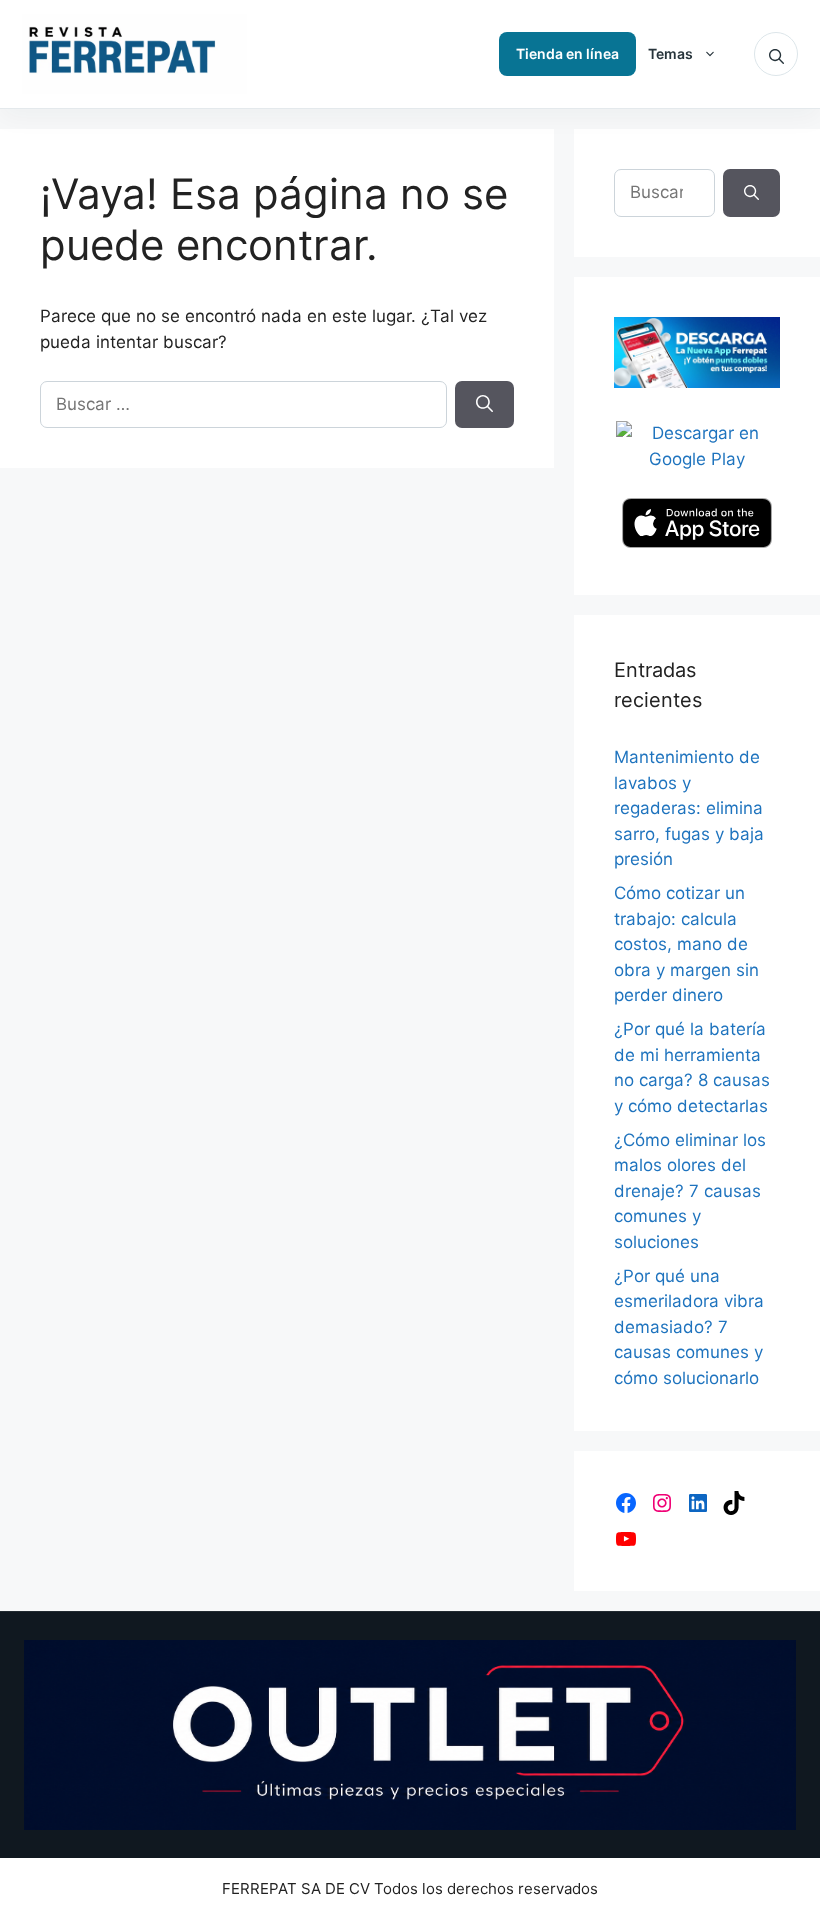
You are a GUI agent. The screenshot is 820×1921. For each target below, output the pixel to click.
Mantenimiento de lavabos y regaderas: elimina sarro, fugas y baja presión (689, 808)
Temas (670, 53)
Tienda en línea (567, 53)
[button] (776, 54)
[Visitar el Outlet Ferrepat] (410, 1735)
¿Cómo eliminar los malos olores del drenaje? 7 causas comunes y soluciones (690, 1191)
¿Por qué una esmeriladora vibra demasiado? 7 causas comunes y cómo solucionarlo (689, 1327)
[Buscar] (484, 405)
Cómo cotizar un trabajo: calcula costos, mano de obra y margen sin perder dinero (686, 944)
